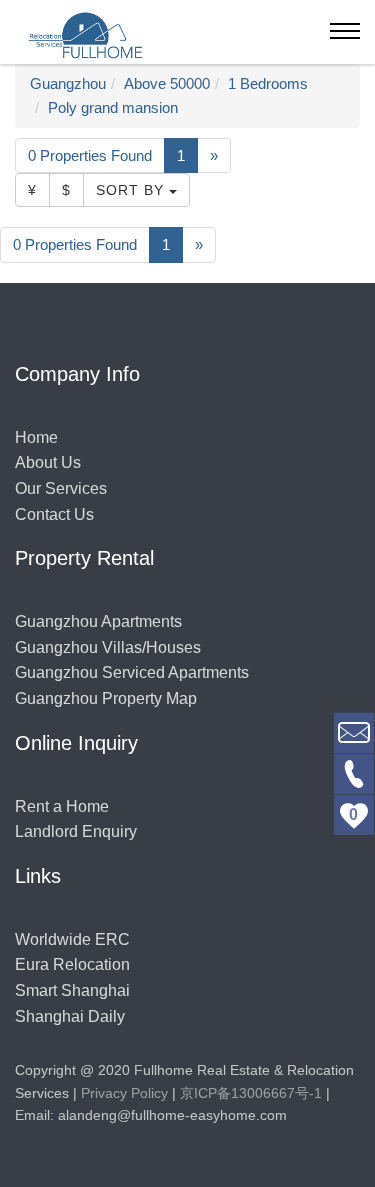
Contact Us (54, 514)
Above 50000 (167, 83)
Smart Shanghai (72, 990)
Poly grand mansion (113, 107)
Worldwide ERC (72, 939)
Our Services (61, 488)
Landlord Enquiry (76, 831)
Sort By (132, 190)
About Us (48, 462)
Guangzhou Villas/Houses (108, 647)
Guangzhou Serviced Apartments (132, 672)
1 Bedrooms (268, 83)
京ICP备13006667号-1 (251, 1093)
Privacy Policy (124, 1093)
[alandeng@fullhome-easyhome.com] (354, 731)
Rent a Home (62, 806)
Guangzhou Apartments (98, 621)
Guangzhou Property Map (106, 698)
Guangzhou (68, 83)
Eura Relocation (72, 964)
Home (36, 437)
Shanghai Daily (70, 1016)
